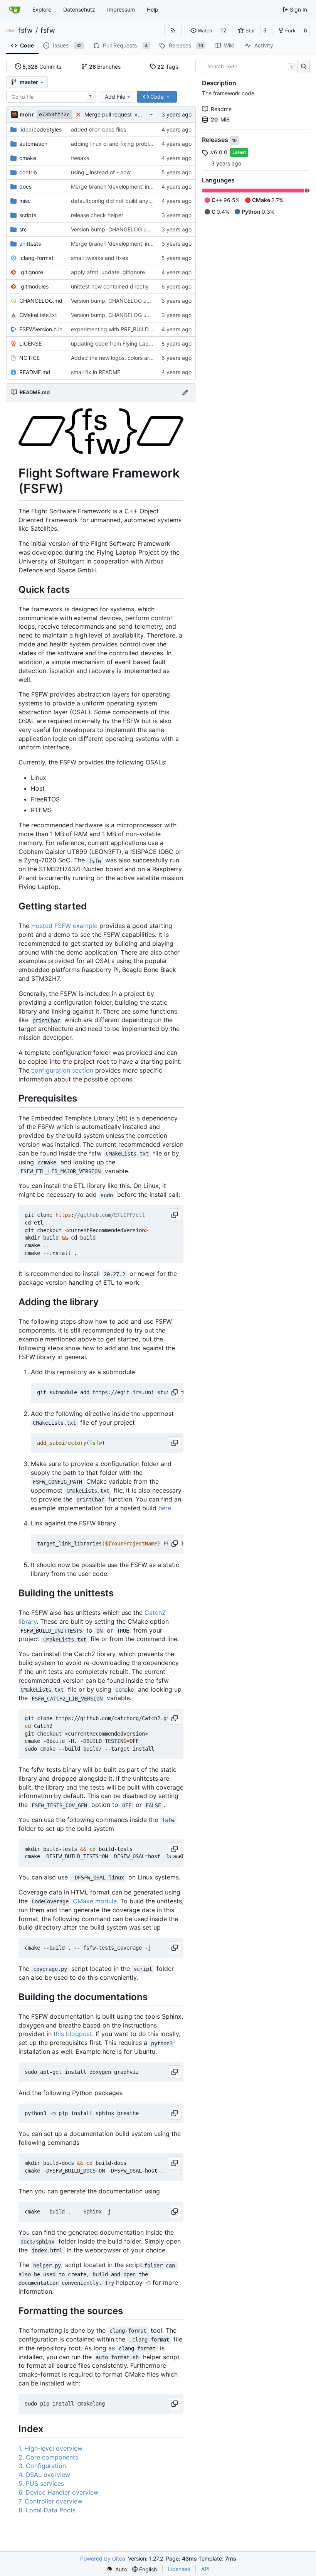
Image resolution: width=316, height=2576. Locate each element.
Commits (42, 67)
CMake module (95, 1901)
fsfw (25, 30)
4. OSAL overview (44, 2475)
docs (25, 186)
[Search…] (303, 67)
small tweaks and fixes (99, 258)
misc (25, 201)
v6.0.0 (219, 152)
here (165, 1508)
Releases (216, 140)
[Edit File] (185, 392)
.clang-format (36, 258)
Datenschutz (79, 9)
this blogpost (73, 2034)
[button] (201, 30)
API (205, 2569)
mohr (27, 114)
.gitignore (31, 272)
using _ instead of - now (101, 172)
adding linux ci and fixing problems (115, 144)
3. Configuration (42, 2466)
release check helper (97, 215)
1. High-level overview (50, 2448)
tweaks (80, 158)
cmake (28, 158)
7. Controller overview (50, 2501)
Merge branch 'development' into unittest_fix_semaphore (142, 244)
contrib (28, 172)
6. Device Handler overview (59, 2492)
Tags (168, 67)
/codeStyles (40, 129)
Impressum (121, 9)
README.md (35, 372)
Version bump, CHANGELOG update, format (126, 229)
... (151, 114)
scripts (28, 215)
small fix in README (96, 372)
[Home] (15, 10)
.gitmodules (34, 286)
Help (153, 9)
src (23, 229)
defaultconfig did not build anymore (116, 201)
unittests (30, 244)
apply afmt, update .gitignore (108, 272)
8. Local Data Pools (47, 2510)
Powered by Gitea (103, 2558)
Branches (105, 67)
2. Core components (48, 2457)
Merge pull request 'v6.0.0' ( (120, 114)
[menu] (117, 2569)
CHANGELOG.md (41, 301)
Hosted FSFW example (64, 926)
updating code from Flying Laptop (114, 343)
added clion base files (98, 129)
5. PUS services (41, 2483)
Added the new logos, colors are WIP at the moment (136, 358)
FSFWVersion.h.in (41, 329)
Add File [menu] (115, 97)
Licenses (179, 2569)
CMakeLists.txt (38, 315)
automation (33, 144)
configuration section (62, 1070)
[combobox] (51, 97)
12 (224, 30)
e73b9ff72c (54, 114)
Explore (42, 9)
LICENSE (30, 343)
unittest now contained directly (110, 286)
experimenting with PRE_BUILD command (123, 329)
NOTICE (29, 358)
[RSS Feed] (173, 30)
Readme (221, 109)
